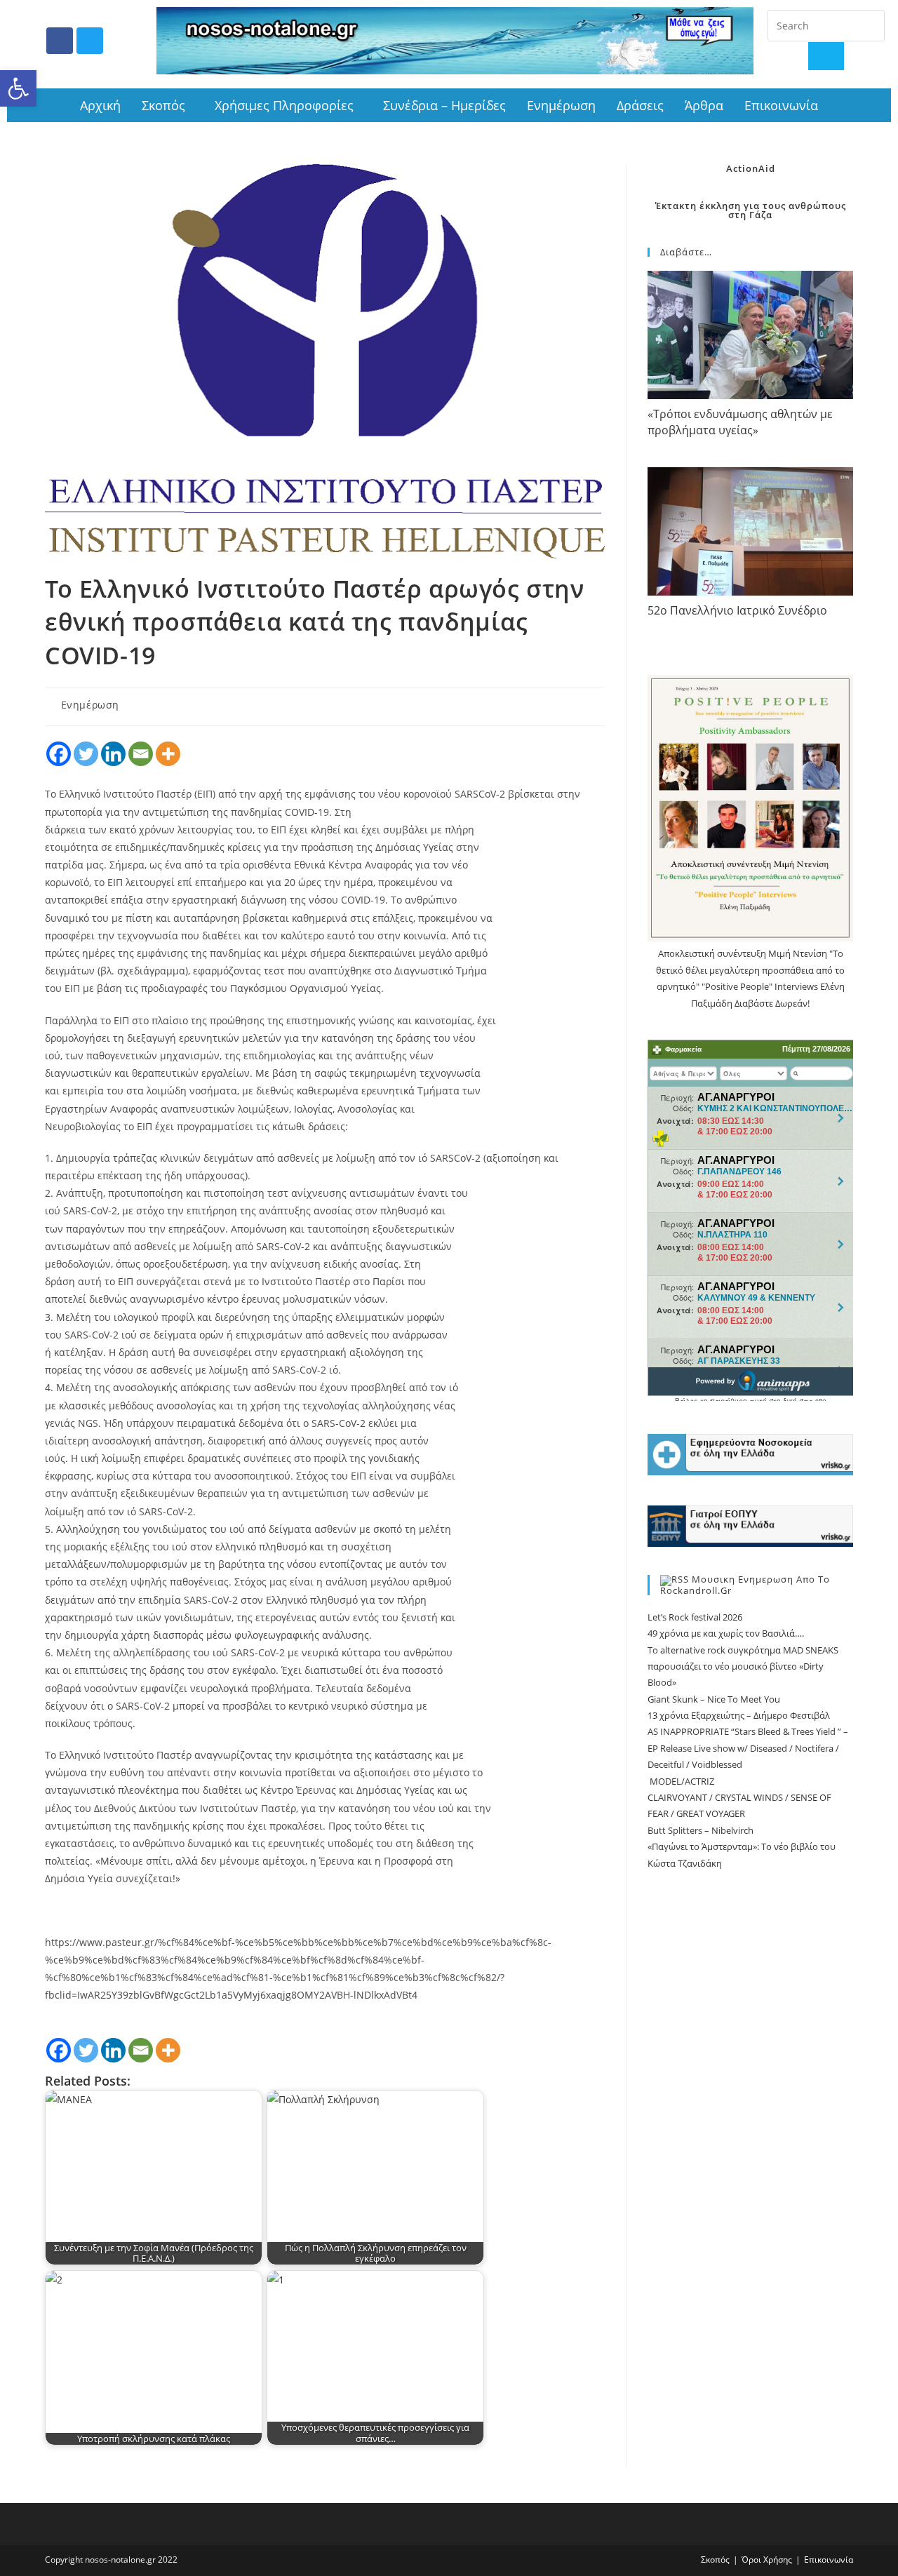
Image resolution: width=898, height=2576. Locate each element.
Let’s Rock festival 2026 (695, 1617)
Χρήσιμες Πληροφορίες (284, 105)
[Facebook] (60, 41)
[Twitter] (90, 41)
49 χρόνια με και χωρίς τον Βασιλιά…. (726, 1633)
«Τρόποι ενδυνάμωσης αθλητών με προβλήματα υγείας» (740, 422)
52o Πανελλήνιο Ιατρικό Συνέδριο (737, 610)
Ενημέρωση (561, 105)
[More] (168, 754)
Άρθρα (704, 105)
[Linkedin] (113, 754)
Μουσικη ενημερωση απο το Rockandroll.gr (745, 1585)
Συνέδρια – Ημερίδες (444, 105)
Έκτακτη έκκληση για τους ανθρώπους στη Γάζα (751, 210)
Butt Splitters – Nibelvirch (701, 1830)
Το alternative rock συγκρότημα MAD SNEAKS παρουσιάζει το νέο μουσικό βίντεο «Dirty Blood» (743, 1666)
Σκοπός (163, 105)
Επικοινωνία (781, 105)
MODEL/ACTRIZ (681, 1781)
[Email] (141, 754)
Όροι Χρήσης (767, 2560)
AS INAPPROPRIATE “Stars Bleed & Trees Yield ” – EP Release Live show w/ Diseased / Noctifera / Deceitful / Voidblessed (748, 1748)
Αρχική (100, 105)
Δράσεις (640, 105)
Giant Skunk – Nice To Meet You (714, 1699)
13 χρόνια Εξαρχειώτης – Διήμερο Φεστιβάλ (739, 1715)
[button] (18, 88)
